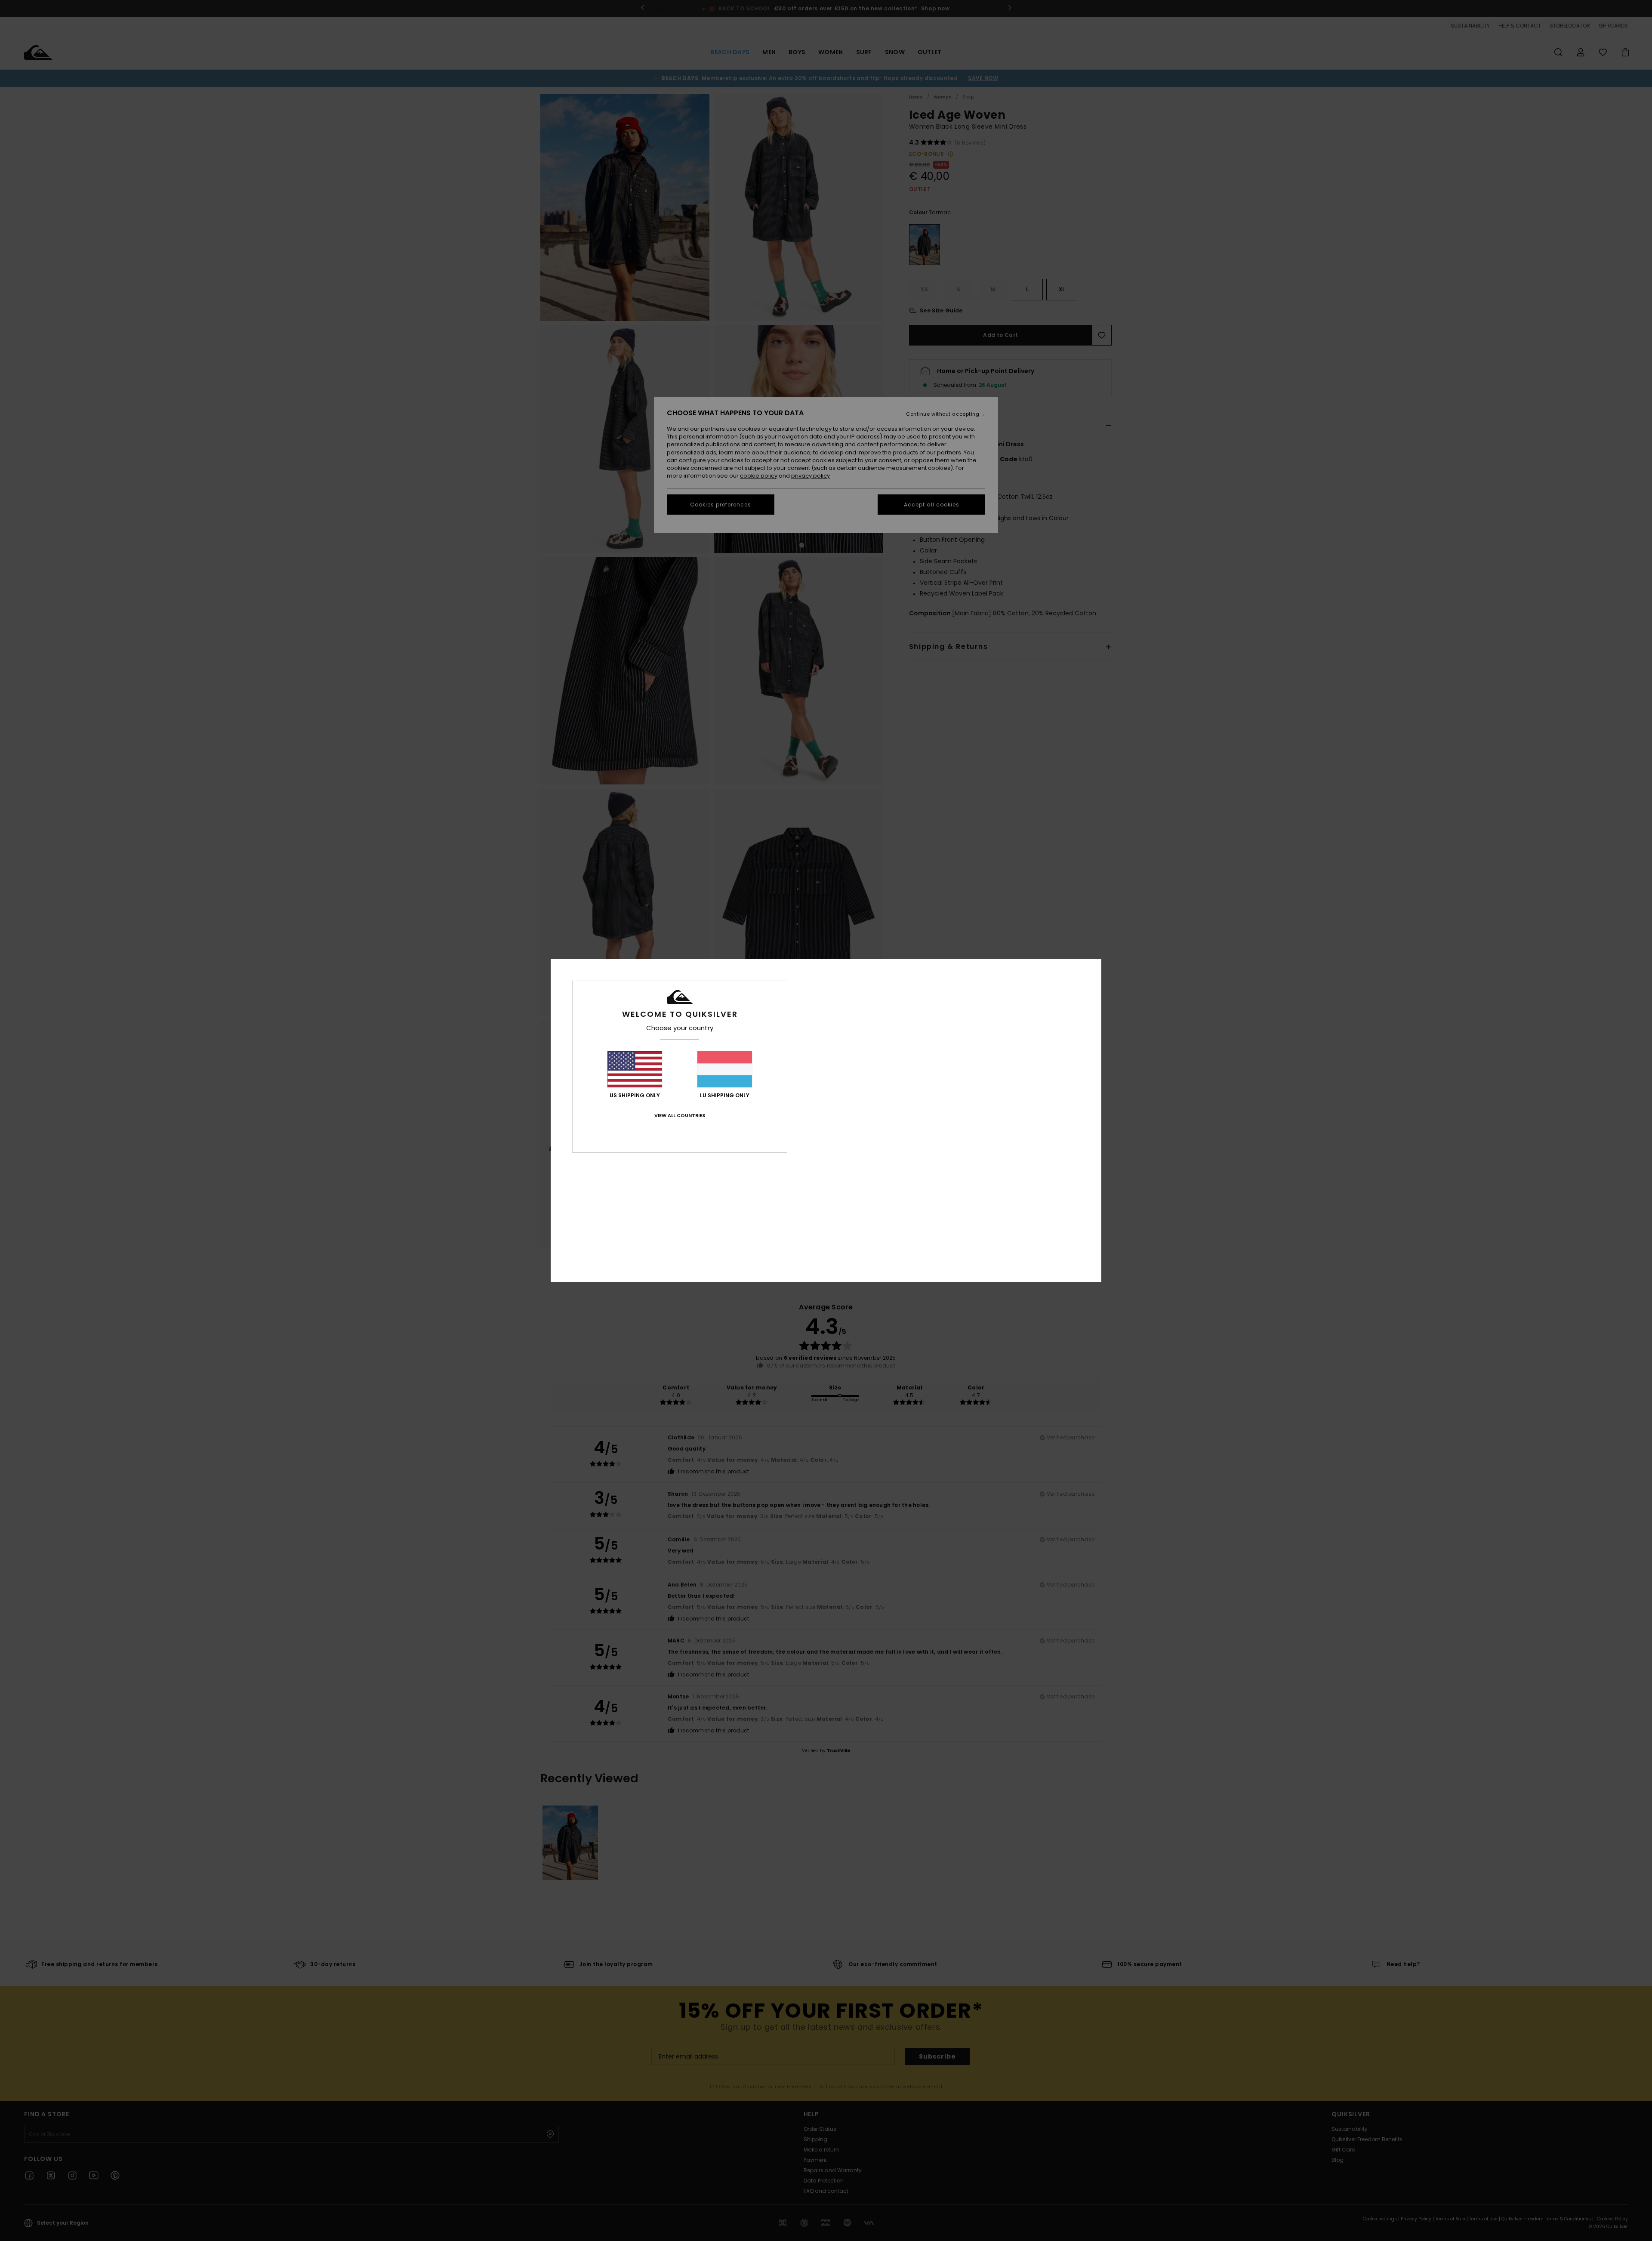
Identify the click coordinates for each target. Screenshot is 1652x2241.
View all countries (680, 1115)
